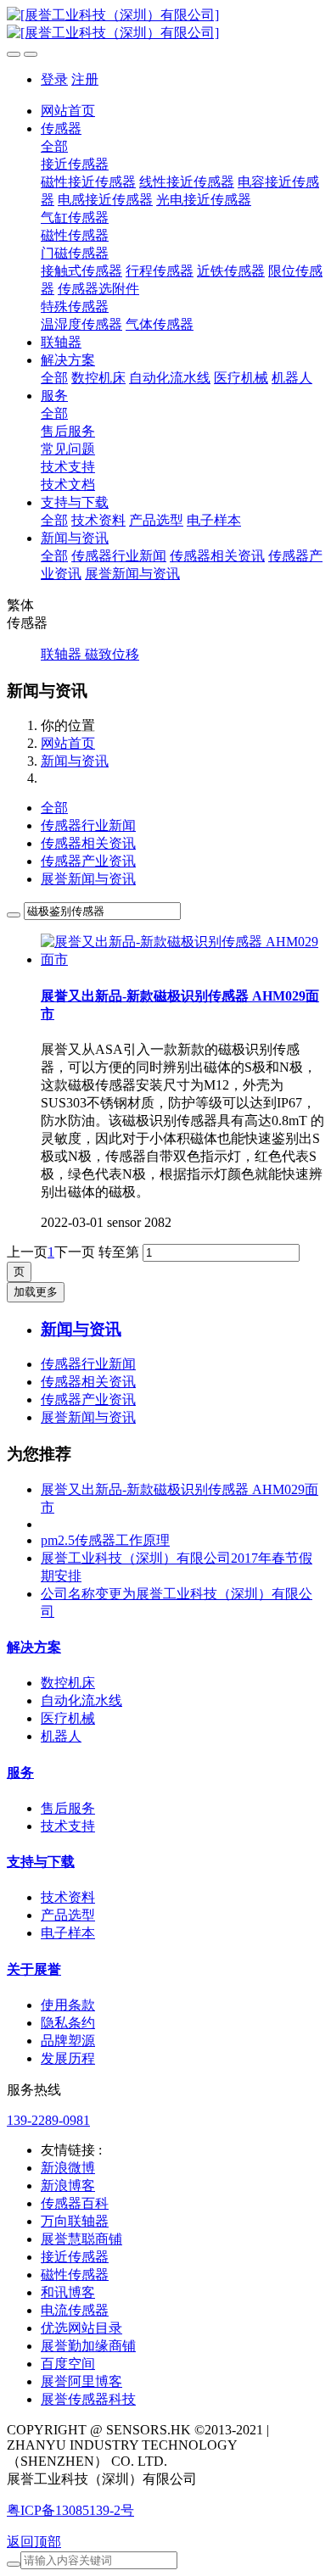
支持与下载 (41, 1862)
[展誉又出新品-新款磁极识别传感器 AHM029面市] (182, 959)
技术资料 (68, 1897)
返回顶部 (34, 2542)
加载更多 (36, 1292)
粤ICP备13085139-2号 (70, 2510)
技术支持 (68, 1826)
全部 (54, 146)
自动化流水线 (81, 1701)
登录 (54, 79)
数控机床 (68, 1683)
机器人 (61, 1736)
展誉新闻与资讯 (88, 879)
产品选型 (68, 1915)
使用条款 (68, 2005)
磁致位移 (112, 654)
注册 (85, 79)
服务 (20, 1773)
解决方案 (34, 1647)
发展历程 (68, 2058)
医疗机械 (68, 1718)
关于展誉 (34, 1969)
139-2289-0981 (48, 2120)
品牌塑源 (68, 2041)
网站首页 (68, 111)
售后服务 (68, 1808)
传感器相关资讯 (88, 843)
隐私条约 (68, 2023)
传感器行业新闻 (88, 825)
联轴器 (63, 654)
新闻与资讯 (75, 761)
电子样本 (68, 1933)
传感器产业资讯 (88, 861)
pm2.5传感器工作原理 (105, 1540)
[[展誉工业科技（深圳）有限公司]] (165, 25)
